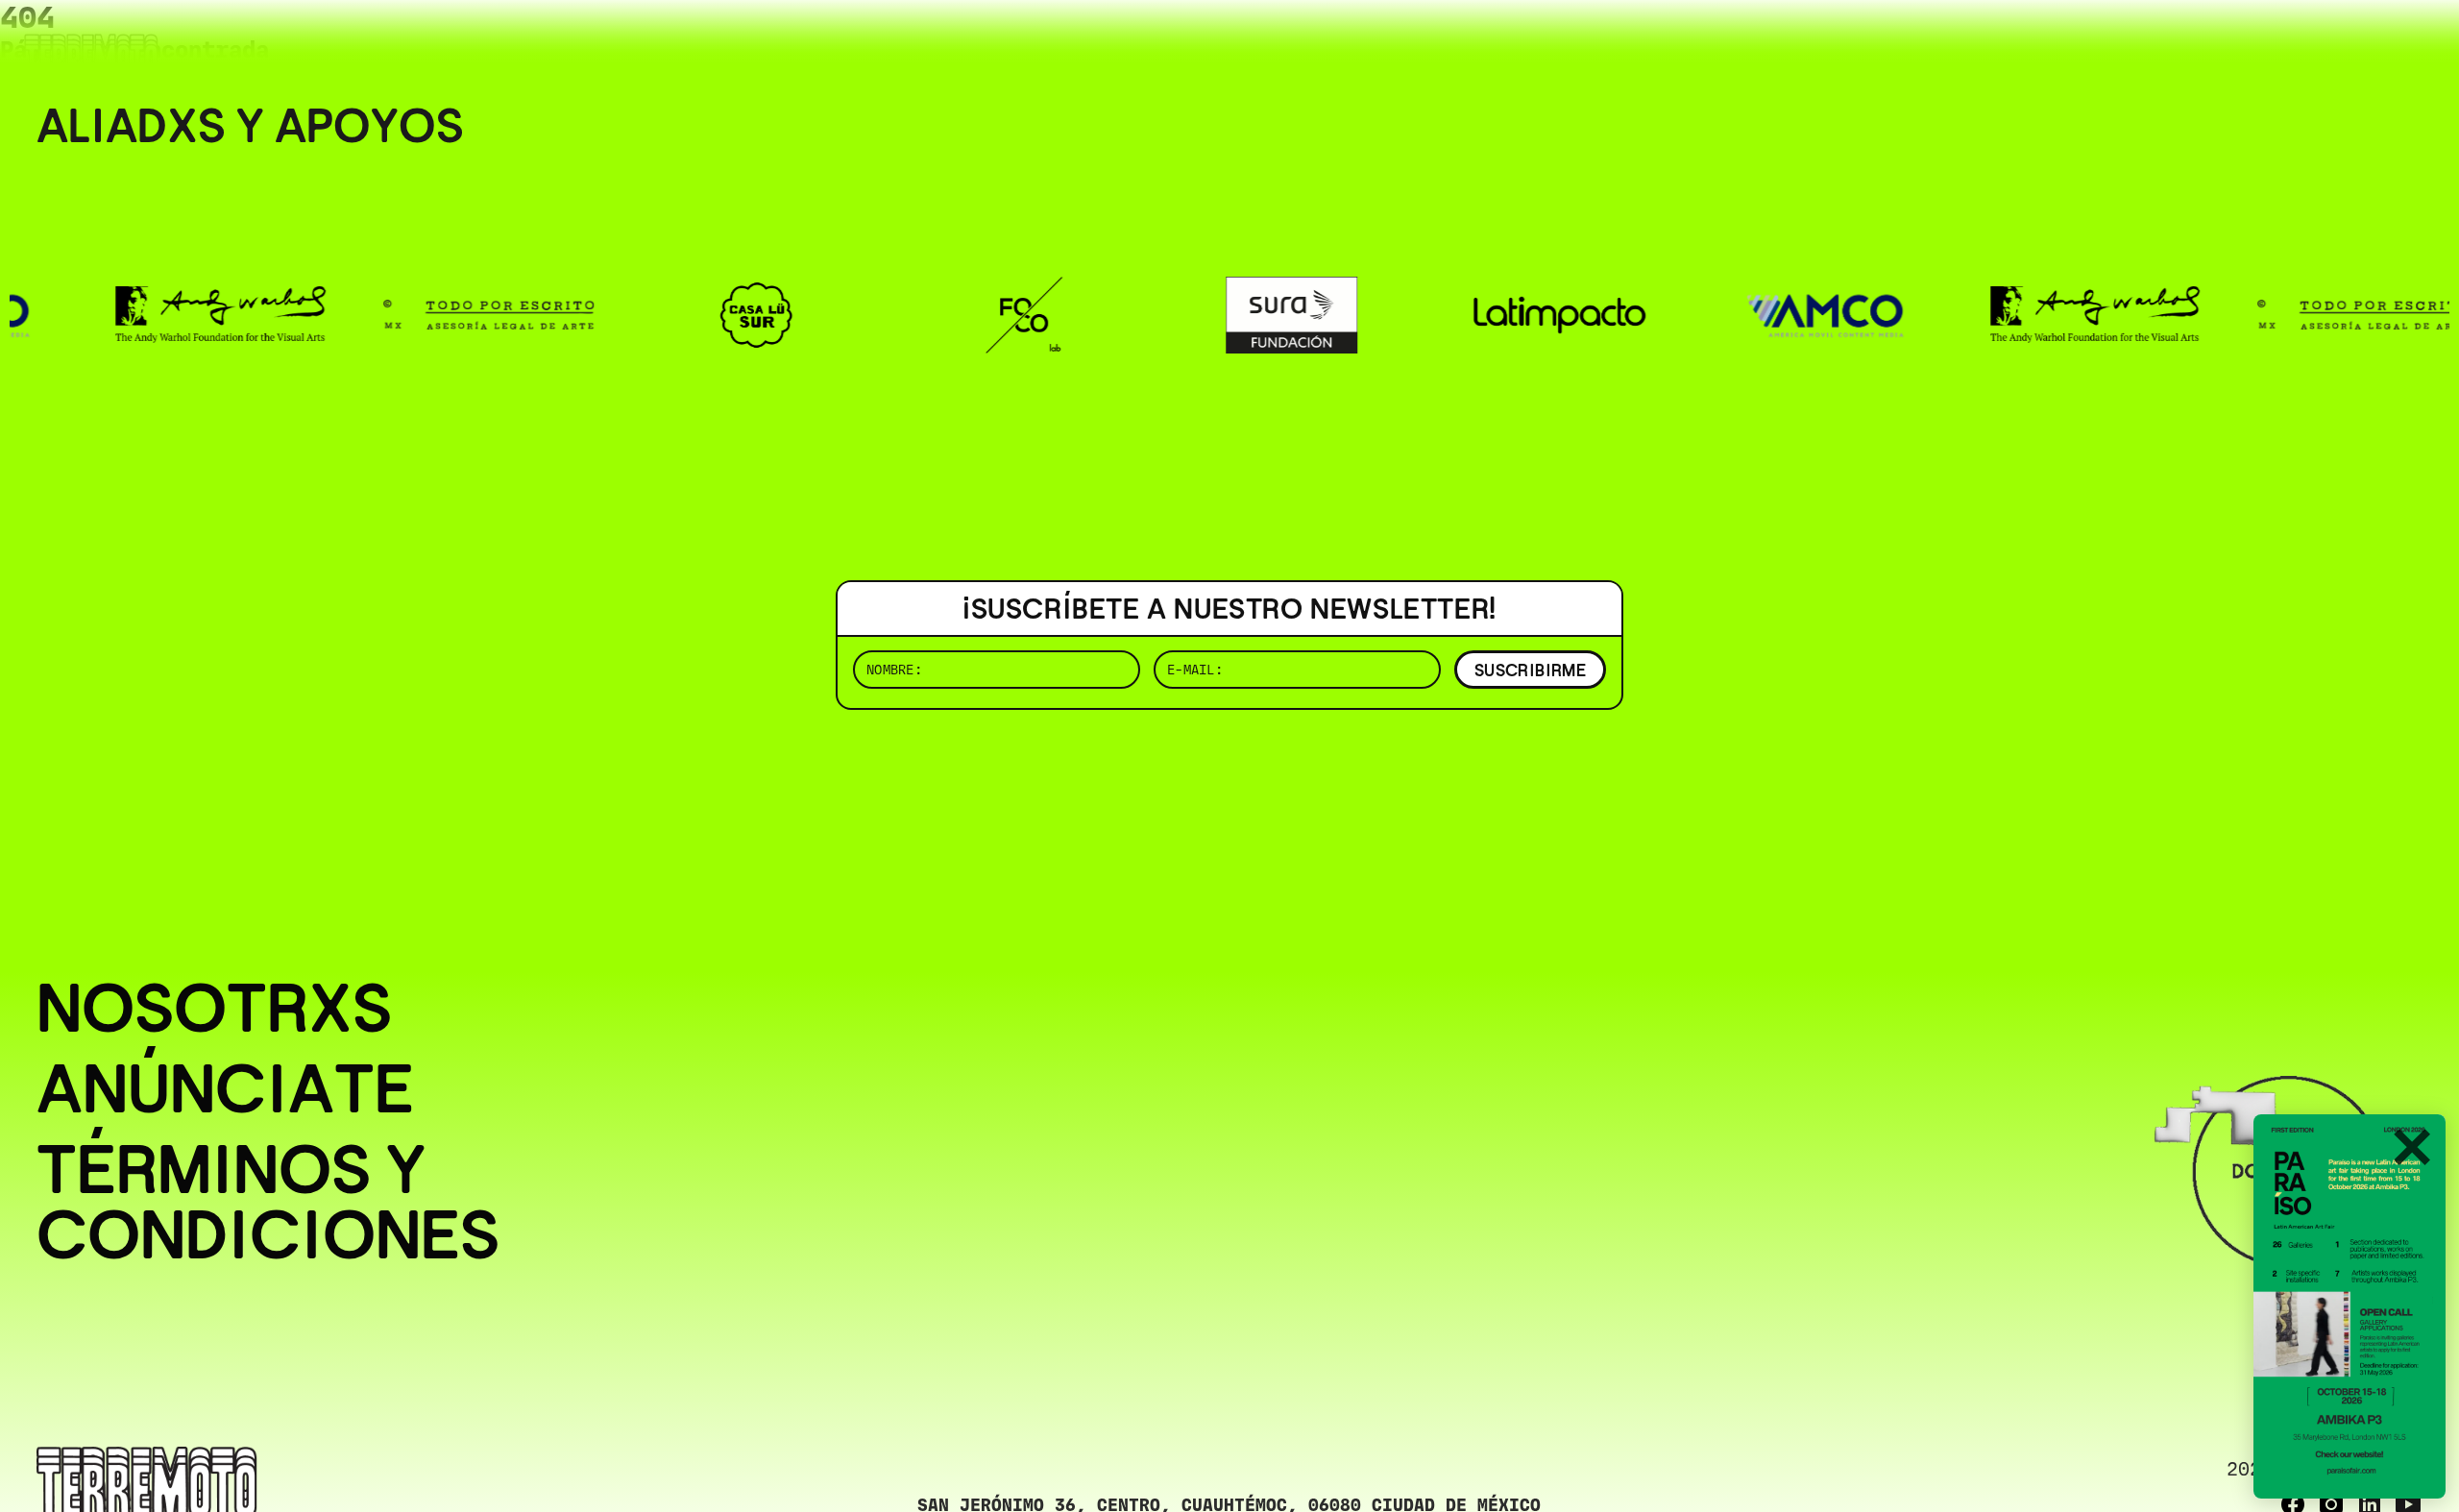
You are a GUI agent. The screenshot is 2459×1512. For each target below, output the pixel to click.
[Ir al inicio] (91, 54)
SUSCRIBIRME (1530, 670)
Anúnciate (225, 1088)
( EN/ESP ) (2353, 43)
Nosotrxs (214, 1008)
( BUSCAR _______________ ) (2104, 43)
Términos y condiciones (268, 1202)
